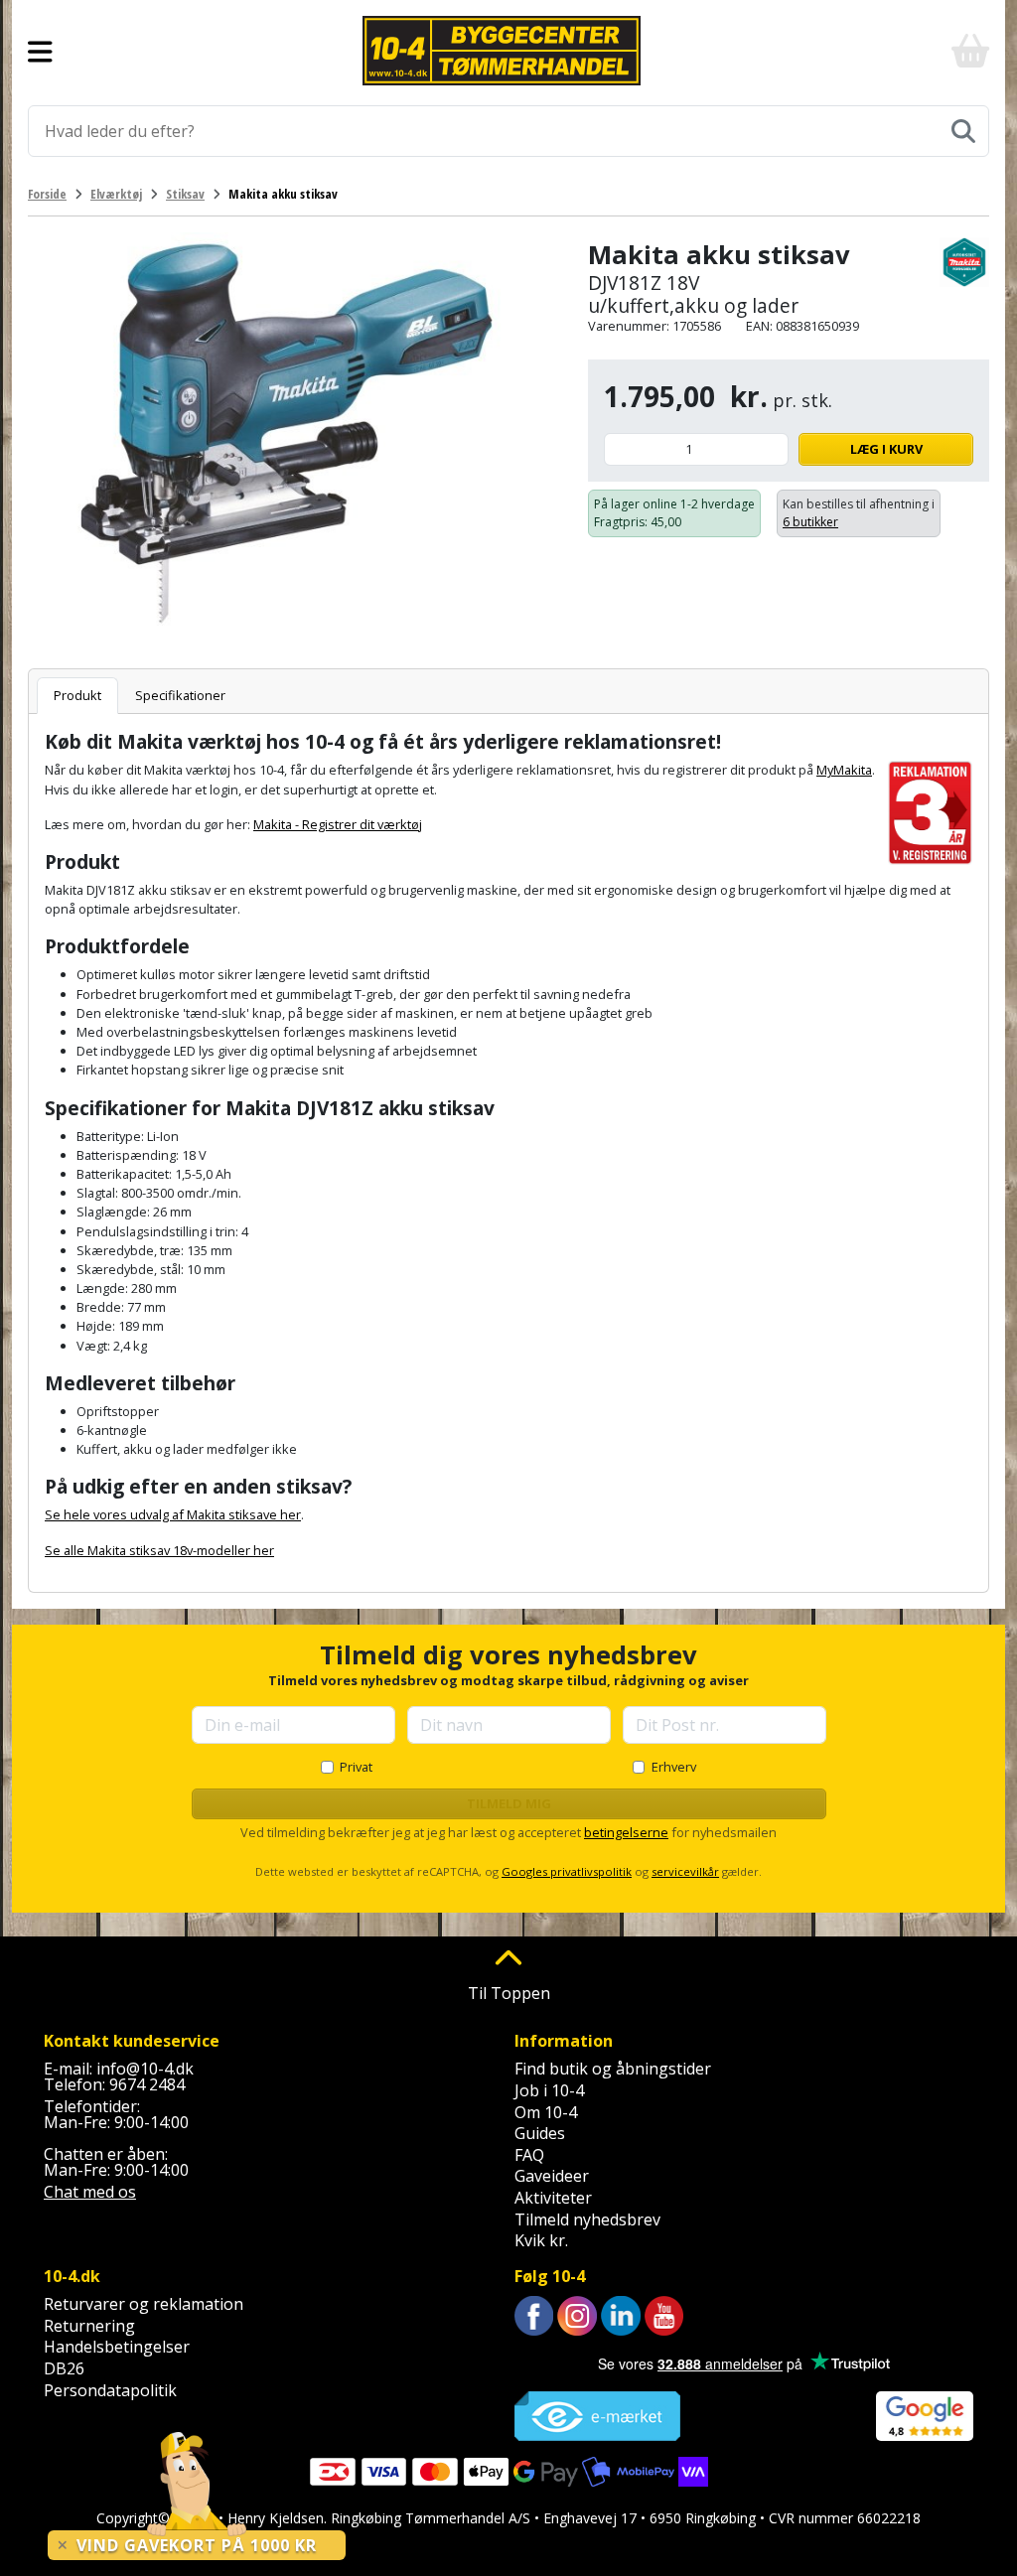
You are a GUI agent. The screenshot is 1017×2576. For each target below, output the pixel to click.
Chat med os (90, 2192)
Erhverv (674, 1767)
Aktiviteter (553, 2198)
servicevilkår (685, 1871)
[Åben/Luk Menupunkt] (40, 51)
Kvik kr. (541, 2240)
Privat (356, 1767)
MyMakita (844, 770)
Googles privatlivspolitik (567, 1871)
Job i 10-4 (549, 2090)
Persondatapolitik (110, 2390)
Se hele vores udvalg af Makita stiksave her (173, 1514)
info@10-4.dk (145, 2069)
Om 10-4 (546, 2112)
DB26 (64, 2368)
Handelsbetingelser (117, 2347)
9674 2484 (147, 2084)
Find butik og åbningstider (613, 2069)
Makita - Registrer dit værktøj (338, 824)
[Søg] (963, 131)
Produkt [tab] (77, 695)
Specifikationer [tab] (180, 695)
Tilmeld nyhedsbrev (587, 2219)
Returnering (89, 2326)
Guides (540, 2133)
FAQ (529, 2155)
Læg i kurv (886, 449)
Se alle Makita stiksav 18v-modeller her (159, 1550)
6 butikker (810, 522)
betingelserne (626, 1832)
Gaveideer (552, 2176)
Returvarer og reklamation (144, 2304)
